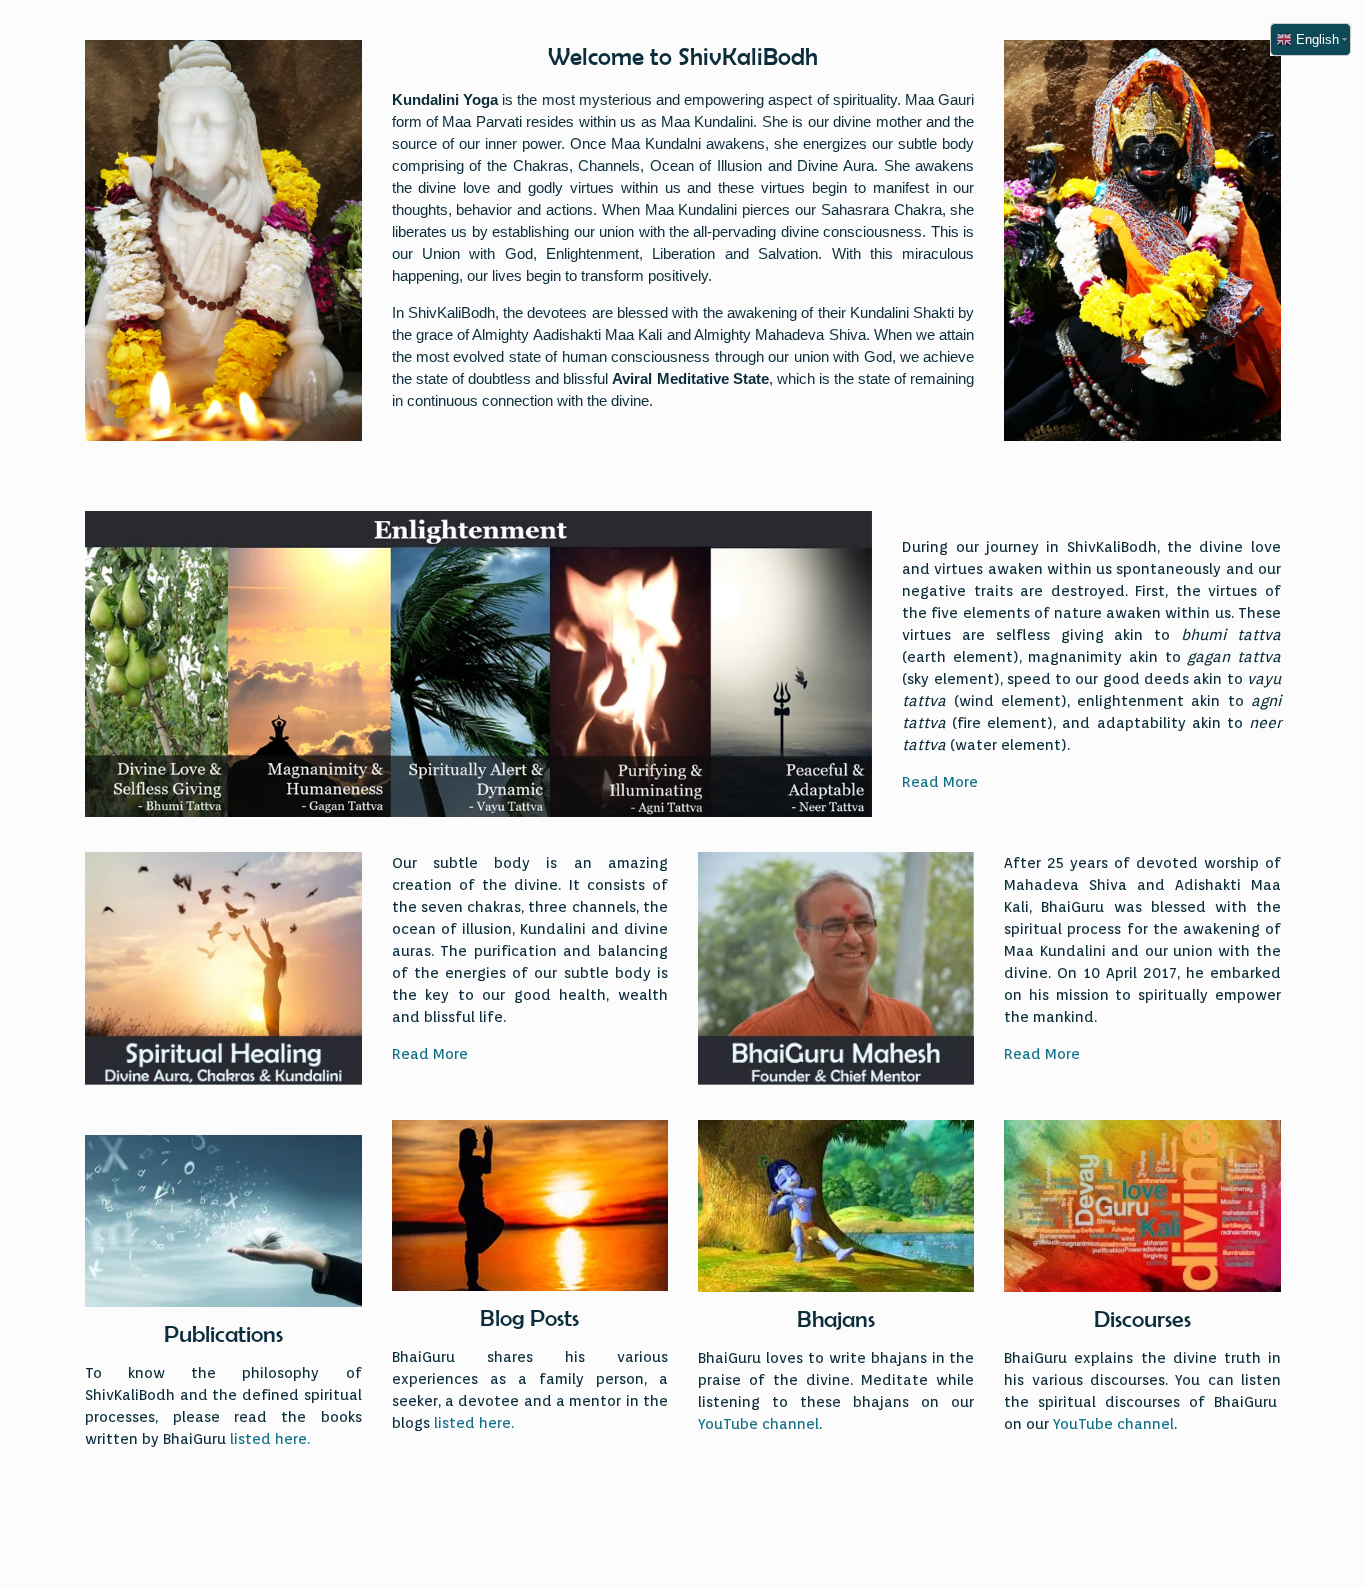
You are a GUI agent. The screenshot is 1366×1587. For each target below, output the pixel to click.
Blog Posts (529, 1318)
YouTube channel (758, 1424)
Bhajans (836, 1319)
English (1315, 39)
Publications (223, 1334)
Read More (940, 782)
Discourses (1142, 1319)
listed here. (270, 1439)
